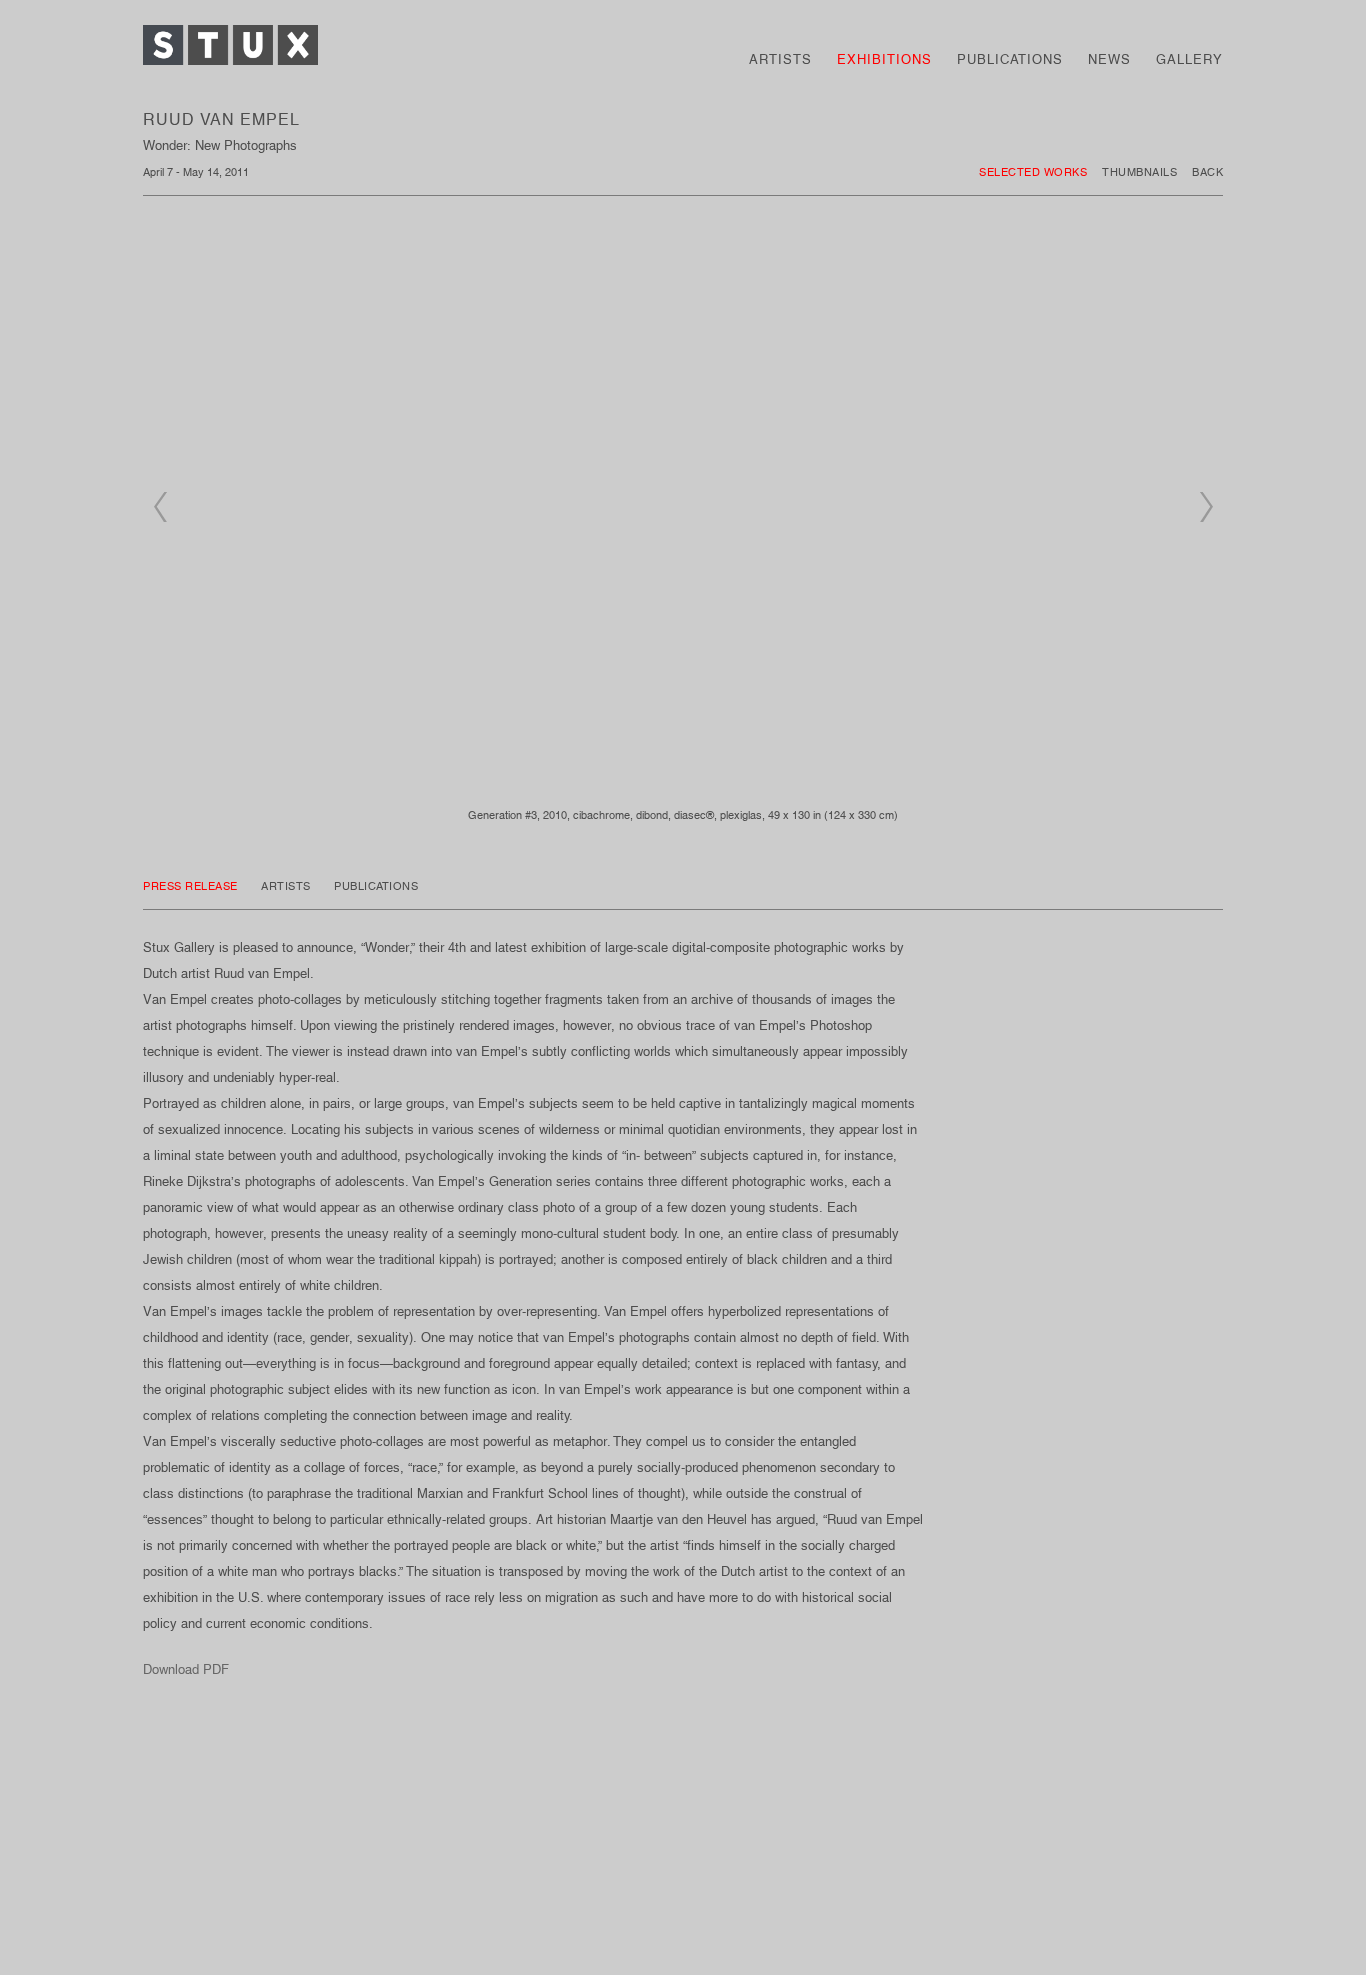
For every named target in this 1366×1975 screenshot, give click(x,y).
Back (1207, 172)
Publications (1010, 59)
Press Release (192, 886)
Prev (160, 507)
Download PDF (186, 1669)
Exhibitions (884, 59)
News (1109, 59)
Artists (780, 59)
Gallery (1189, 59)
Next (1206, 507)
